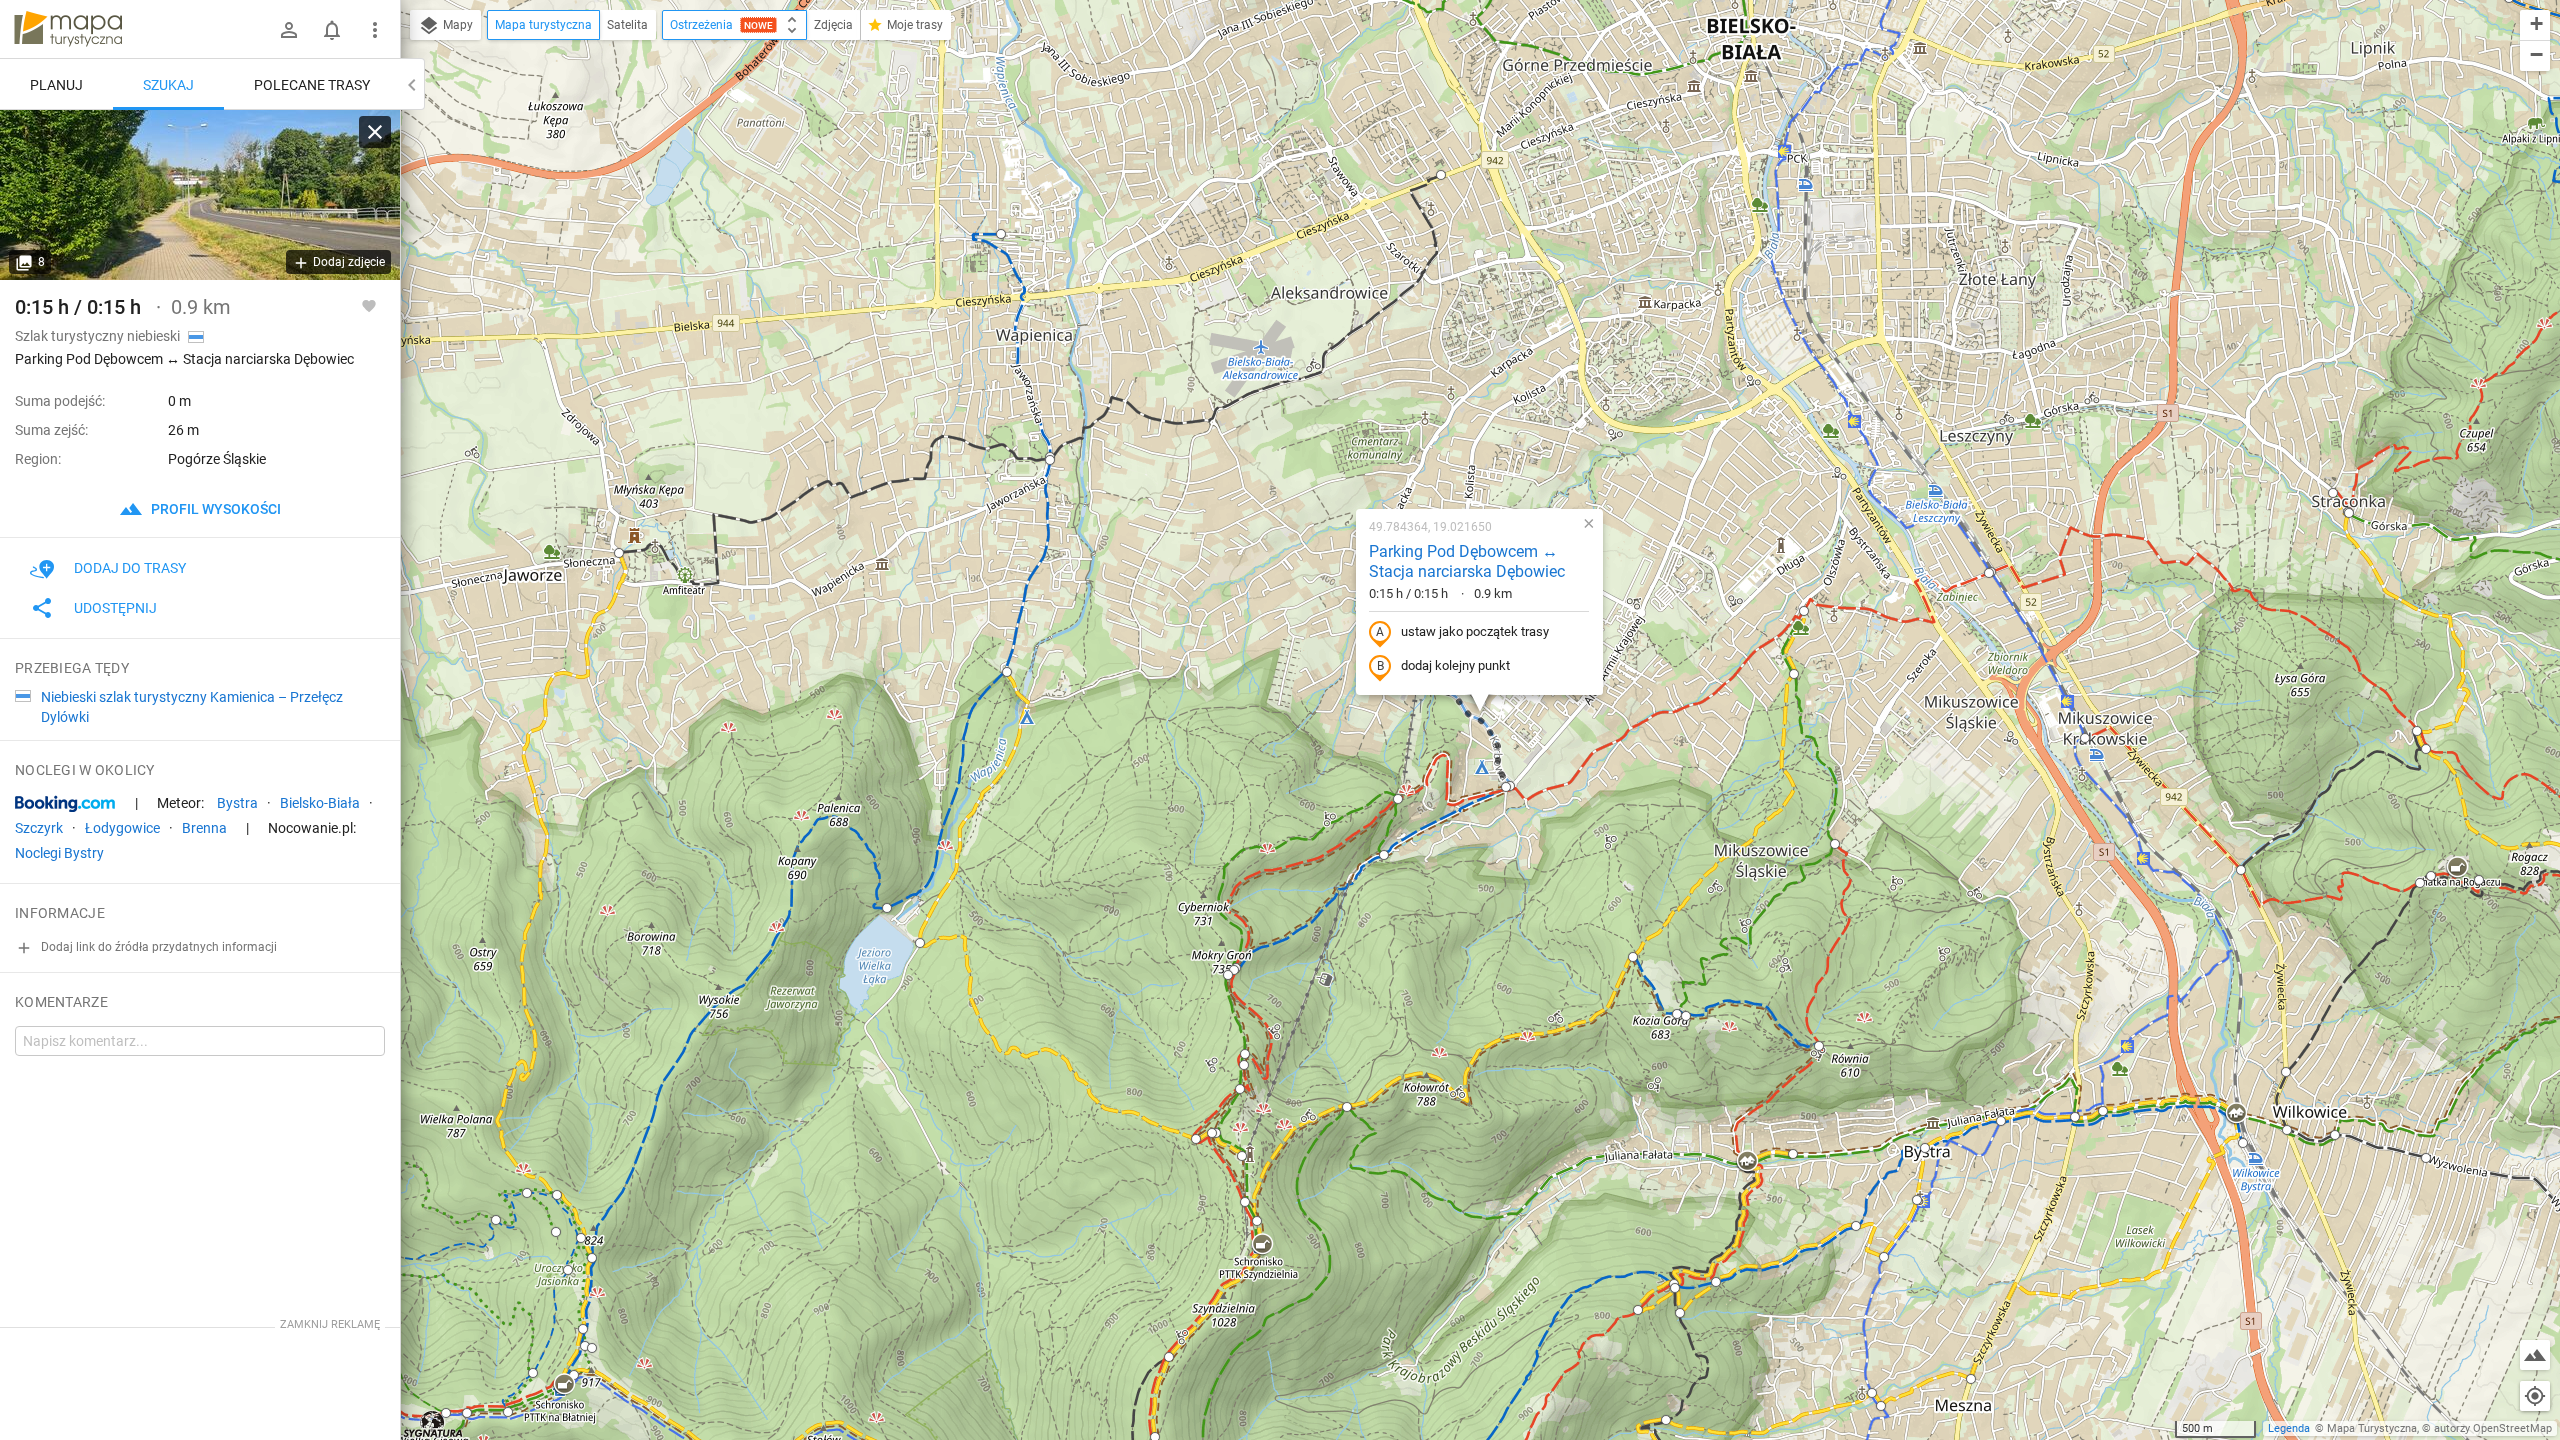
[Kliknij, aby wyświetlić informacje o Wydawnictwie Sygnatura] (433, 1424)
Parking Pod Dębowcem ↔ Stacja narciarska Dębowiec (1467, 562)
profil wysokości (214, 509)
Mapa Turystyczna (2372, 1428)
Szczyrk (39, 828)
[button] (1050, 460)
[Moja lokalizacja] (2535, 1396)
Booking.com (65, 804)
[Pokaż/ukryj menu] (375, 30)
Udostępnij (115, 608)
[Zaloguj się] (289, 30)
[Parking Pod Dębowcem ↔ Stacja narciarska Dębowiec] (200, 195)
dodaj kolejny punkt (1455, 665)
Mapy (456, 25)
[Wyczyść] (375, 132)
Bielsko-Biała (320, 803)
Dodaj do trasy (130, 568)
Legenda (2289, 1428)
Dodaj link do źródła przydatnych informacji (157, 947)
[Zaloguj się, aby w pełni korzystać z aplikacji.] (369, 305)
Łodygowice (122, 828)
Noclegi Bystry (59, 853)
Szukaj (168, 85)
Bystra (237, 803)
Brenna (204, 828)
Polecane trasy (312, 85)
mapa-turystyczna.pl (68, 29)
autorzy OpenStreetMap (2493, 1428)
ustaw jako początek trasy (1475, 631)
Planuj (56, 85)
